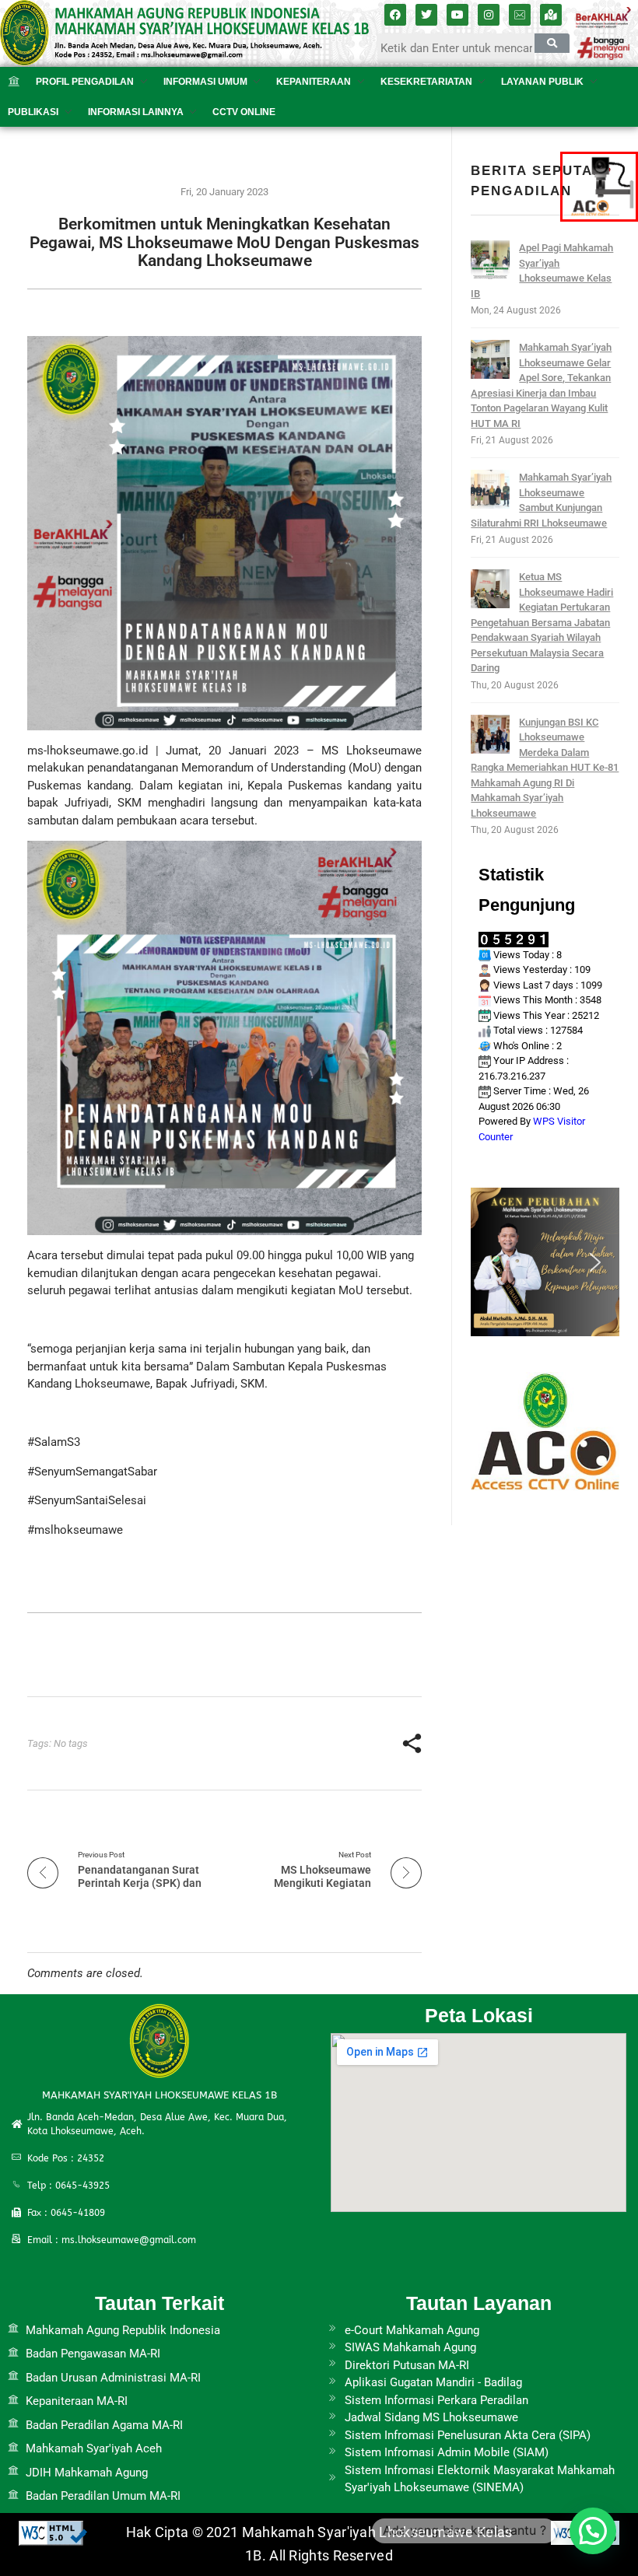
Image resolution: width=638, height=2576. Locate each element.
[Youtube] (457, 15)
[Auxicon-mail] (520, 15)
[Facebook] (395, 15)
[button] (495, 1262)
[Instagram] (489, 15)
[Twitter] (426, 15)
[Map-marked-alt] (551, 15)
